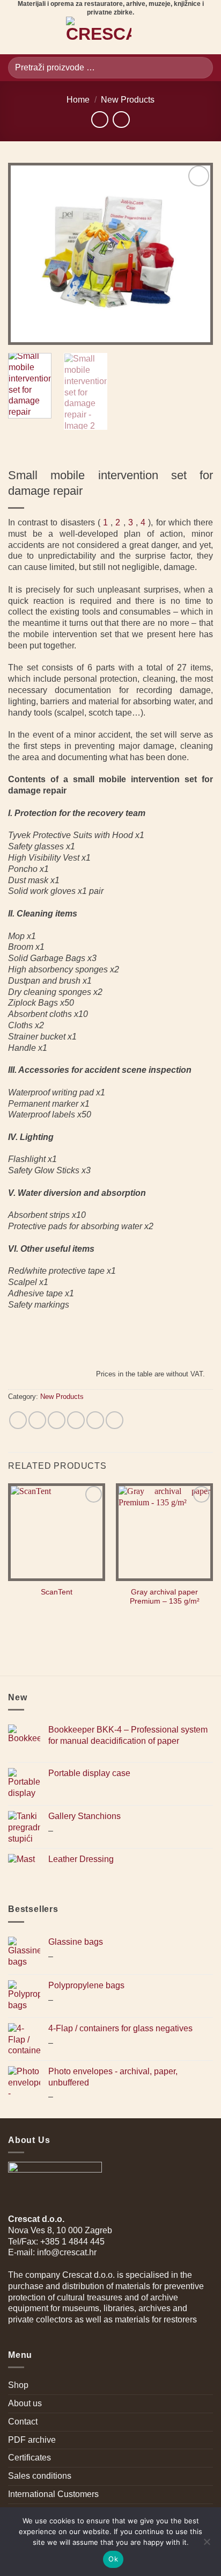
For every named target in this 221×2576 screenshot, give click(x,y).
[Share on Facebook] (37, 1420)
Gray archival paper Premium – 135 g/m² (165, 1597)
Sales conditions (40, 2476)
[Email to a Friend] (76, 1420)
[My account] (187, 35)
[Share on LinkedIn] (115, 1420)
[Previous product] (121, 120)
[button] (14, 36)
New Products (128, 100)
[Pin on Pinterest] (95, 1420)
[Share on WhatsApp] (18, 1420)
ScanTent (57, 1592)
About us (25, 2403)
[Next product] (100, 120)
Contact (23, 2422)
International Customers (53, 2494)
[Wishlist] (168, 35)
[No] (207, 2545)
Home (78, 100)
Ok (113, 2559)
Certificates (30, 2458)
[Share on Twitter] (57, 1420)
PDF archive (32, 2440)
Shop (18, 2385)
